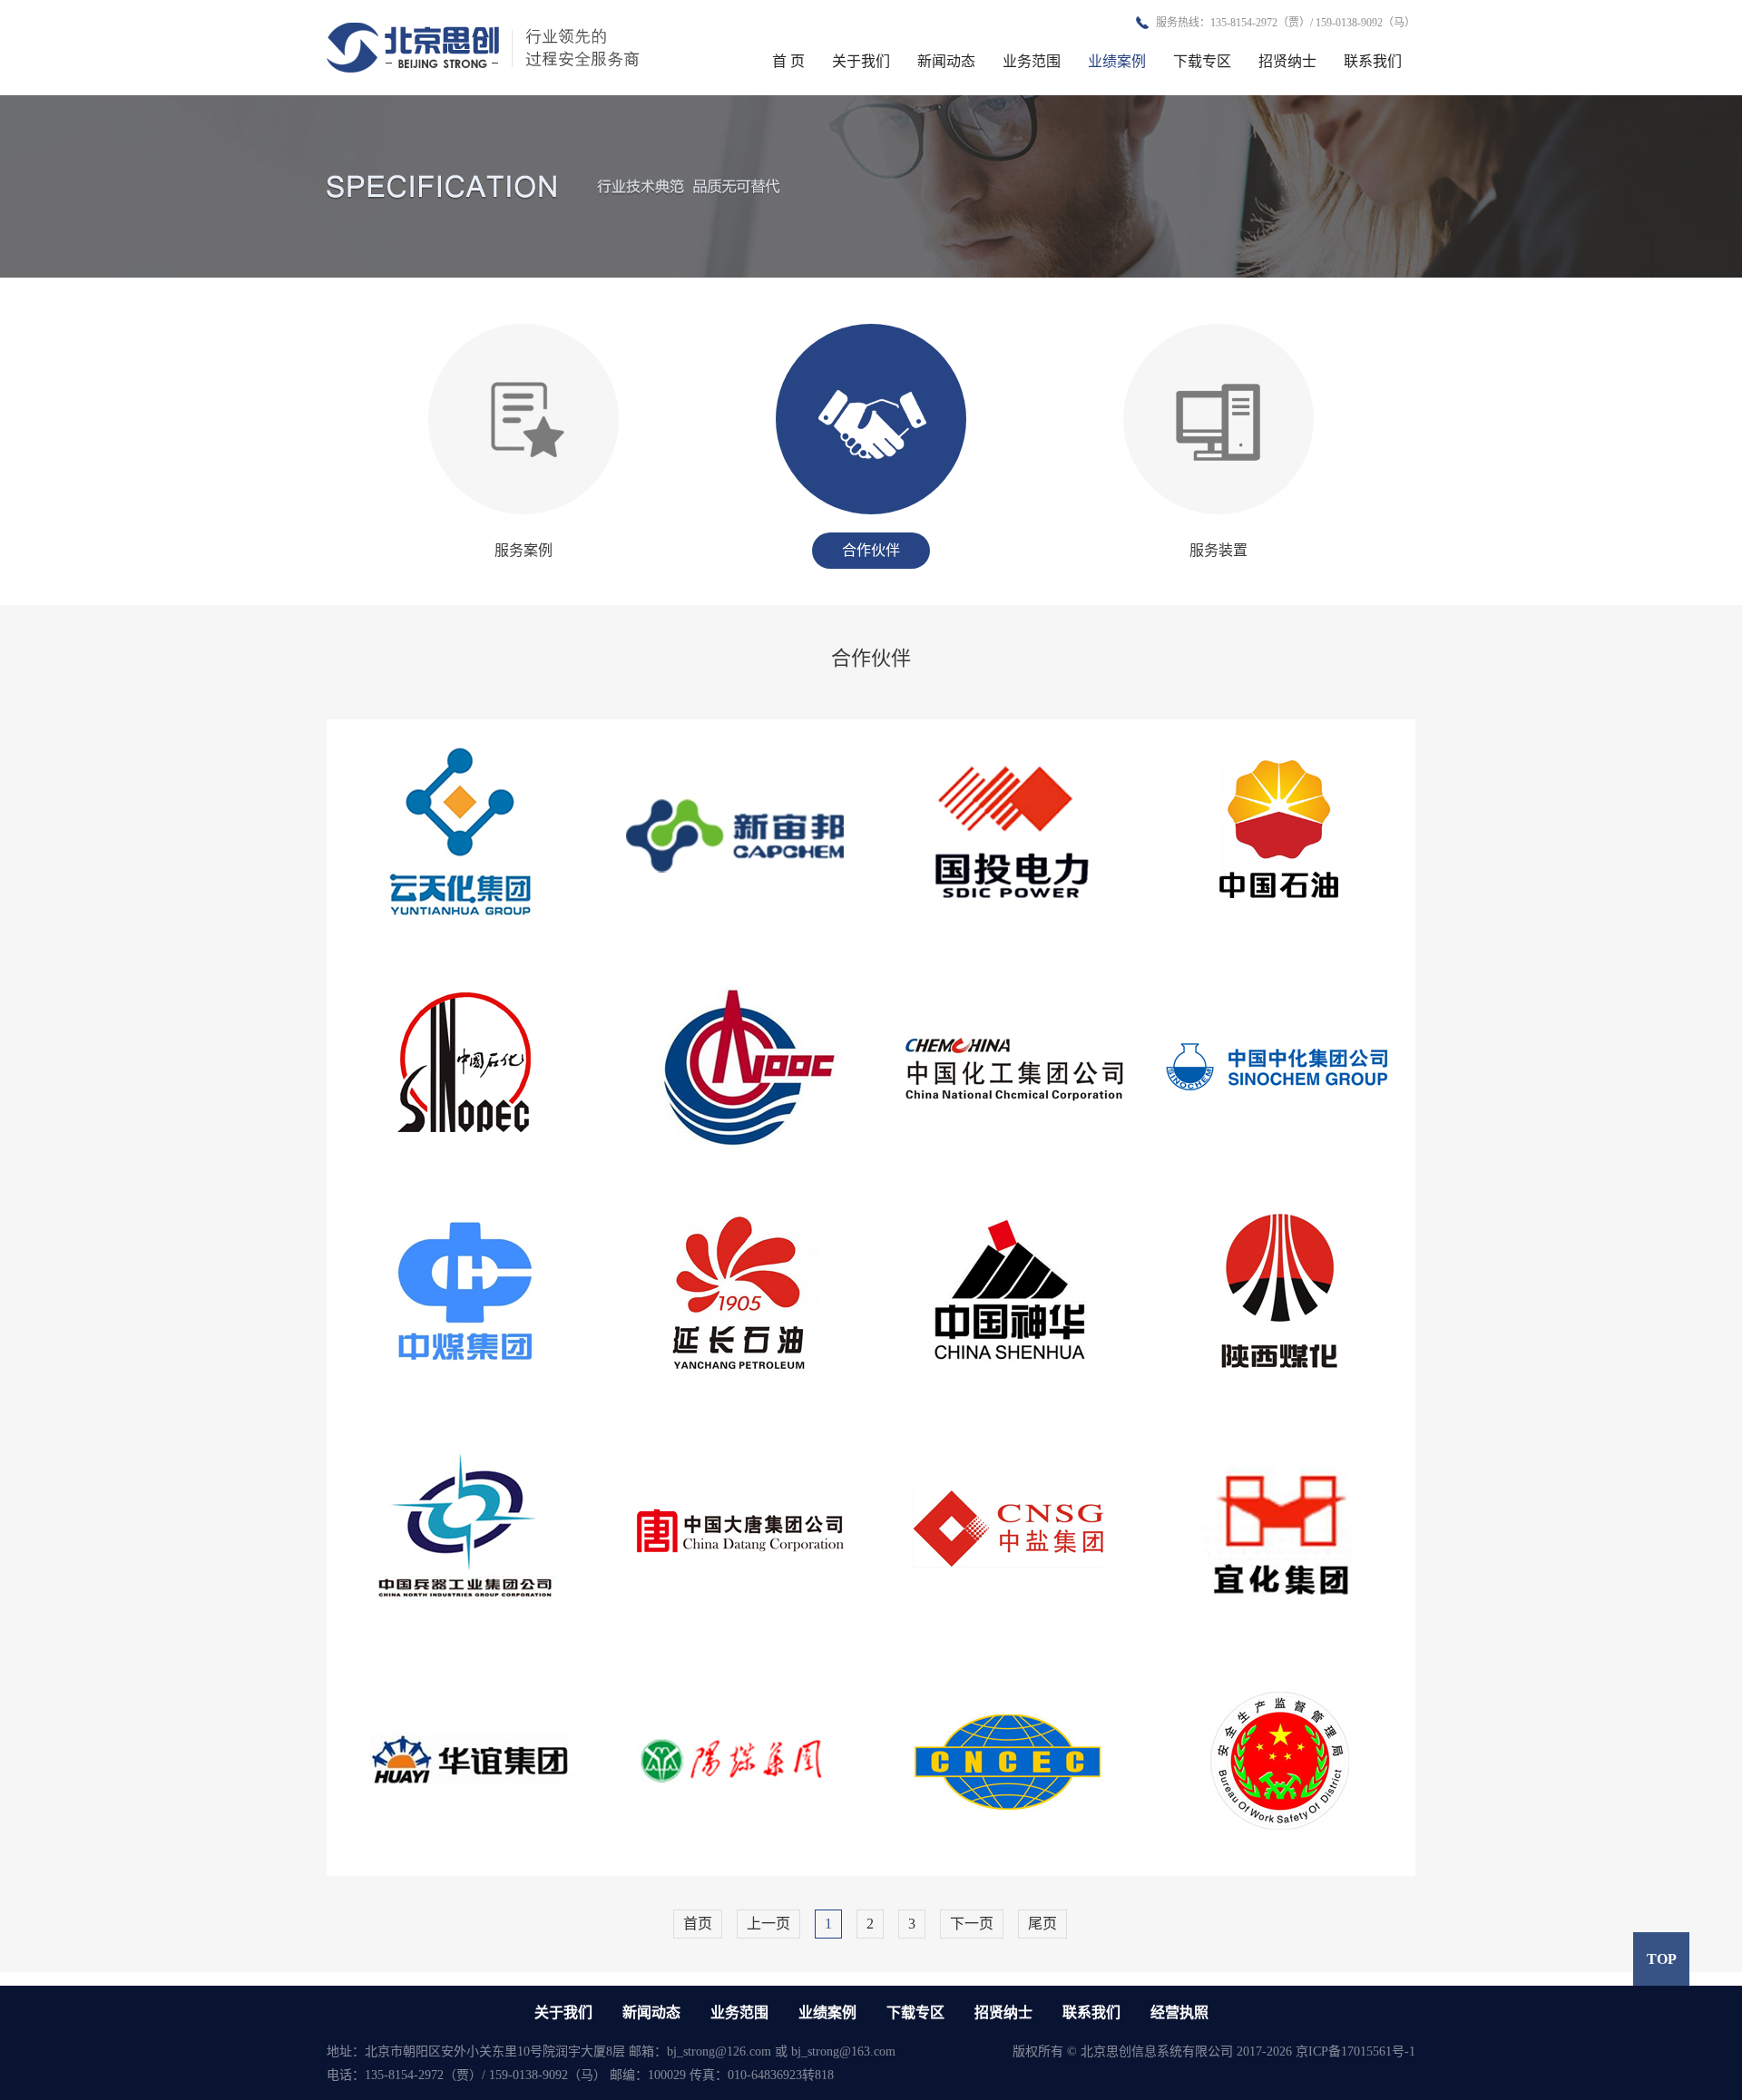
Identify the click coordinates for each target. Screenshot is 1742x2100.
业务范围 (1032, 61)
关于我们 (861, 61)
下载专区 (1202, 61)
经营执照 (1179, 2012)
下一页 (972, 1924)
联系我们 (1373, 61)
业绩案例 (1117, 61)
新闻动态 (946, 61)
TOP (1662, 1959)
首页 (698, 1924)
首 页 (788, 61)
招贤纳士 (1287, 61)
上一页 (768, 1924)
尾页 (1042, 1924)
